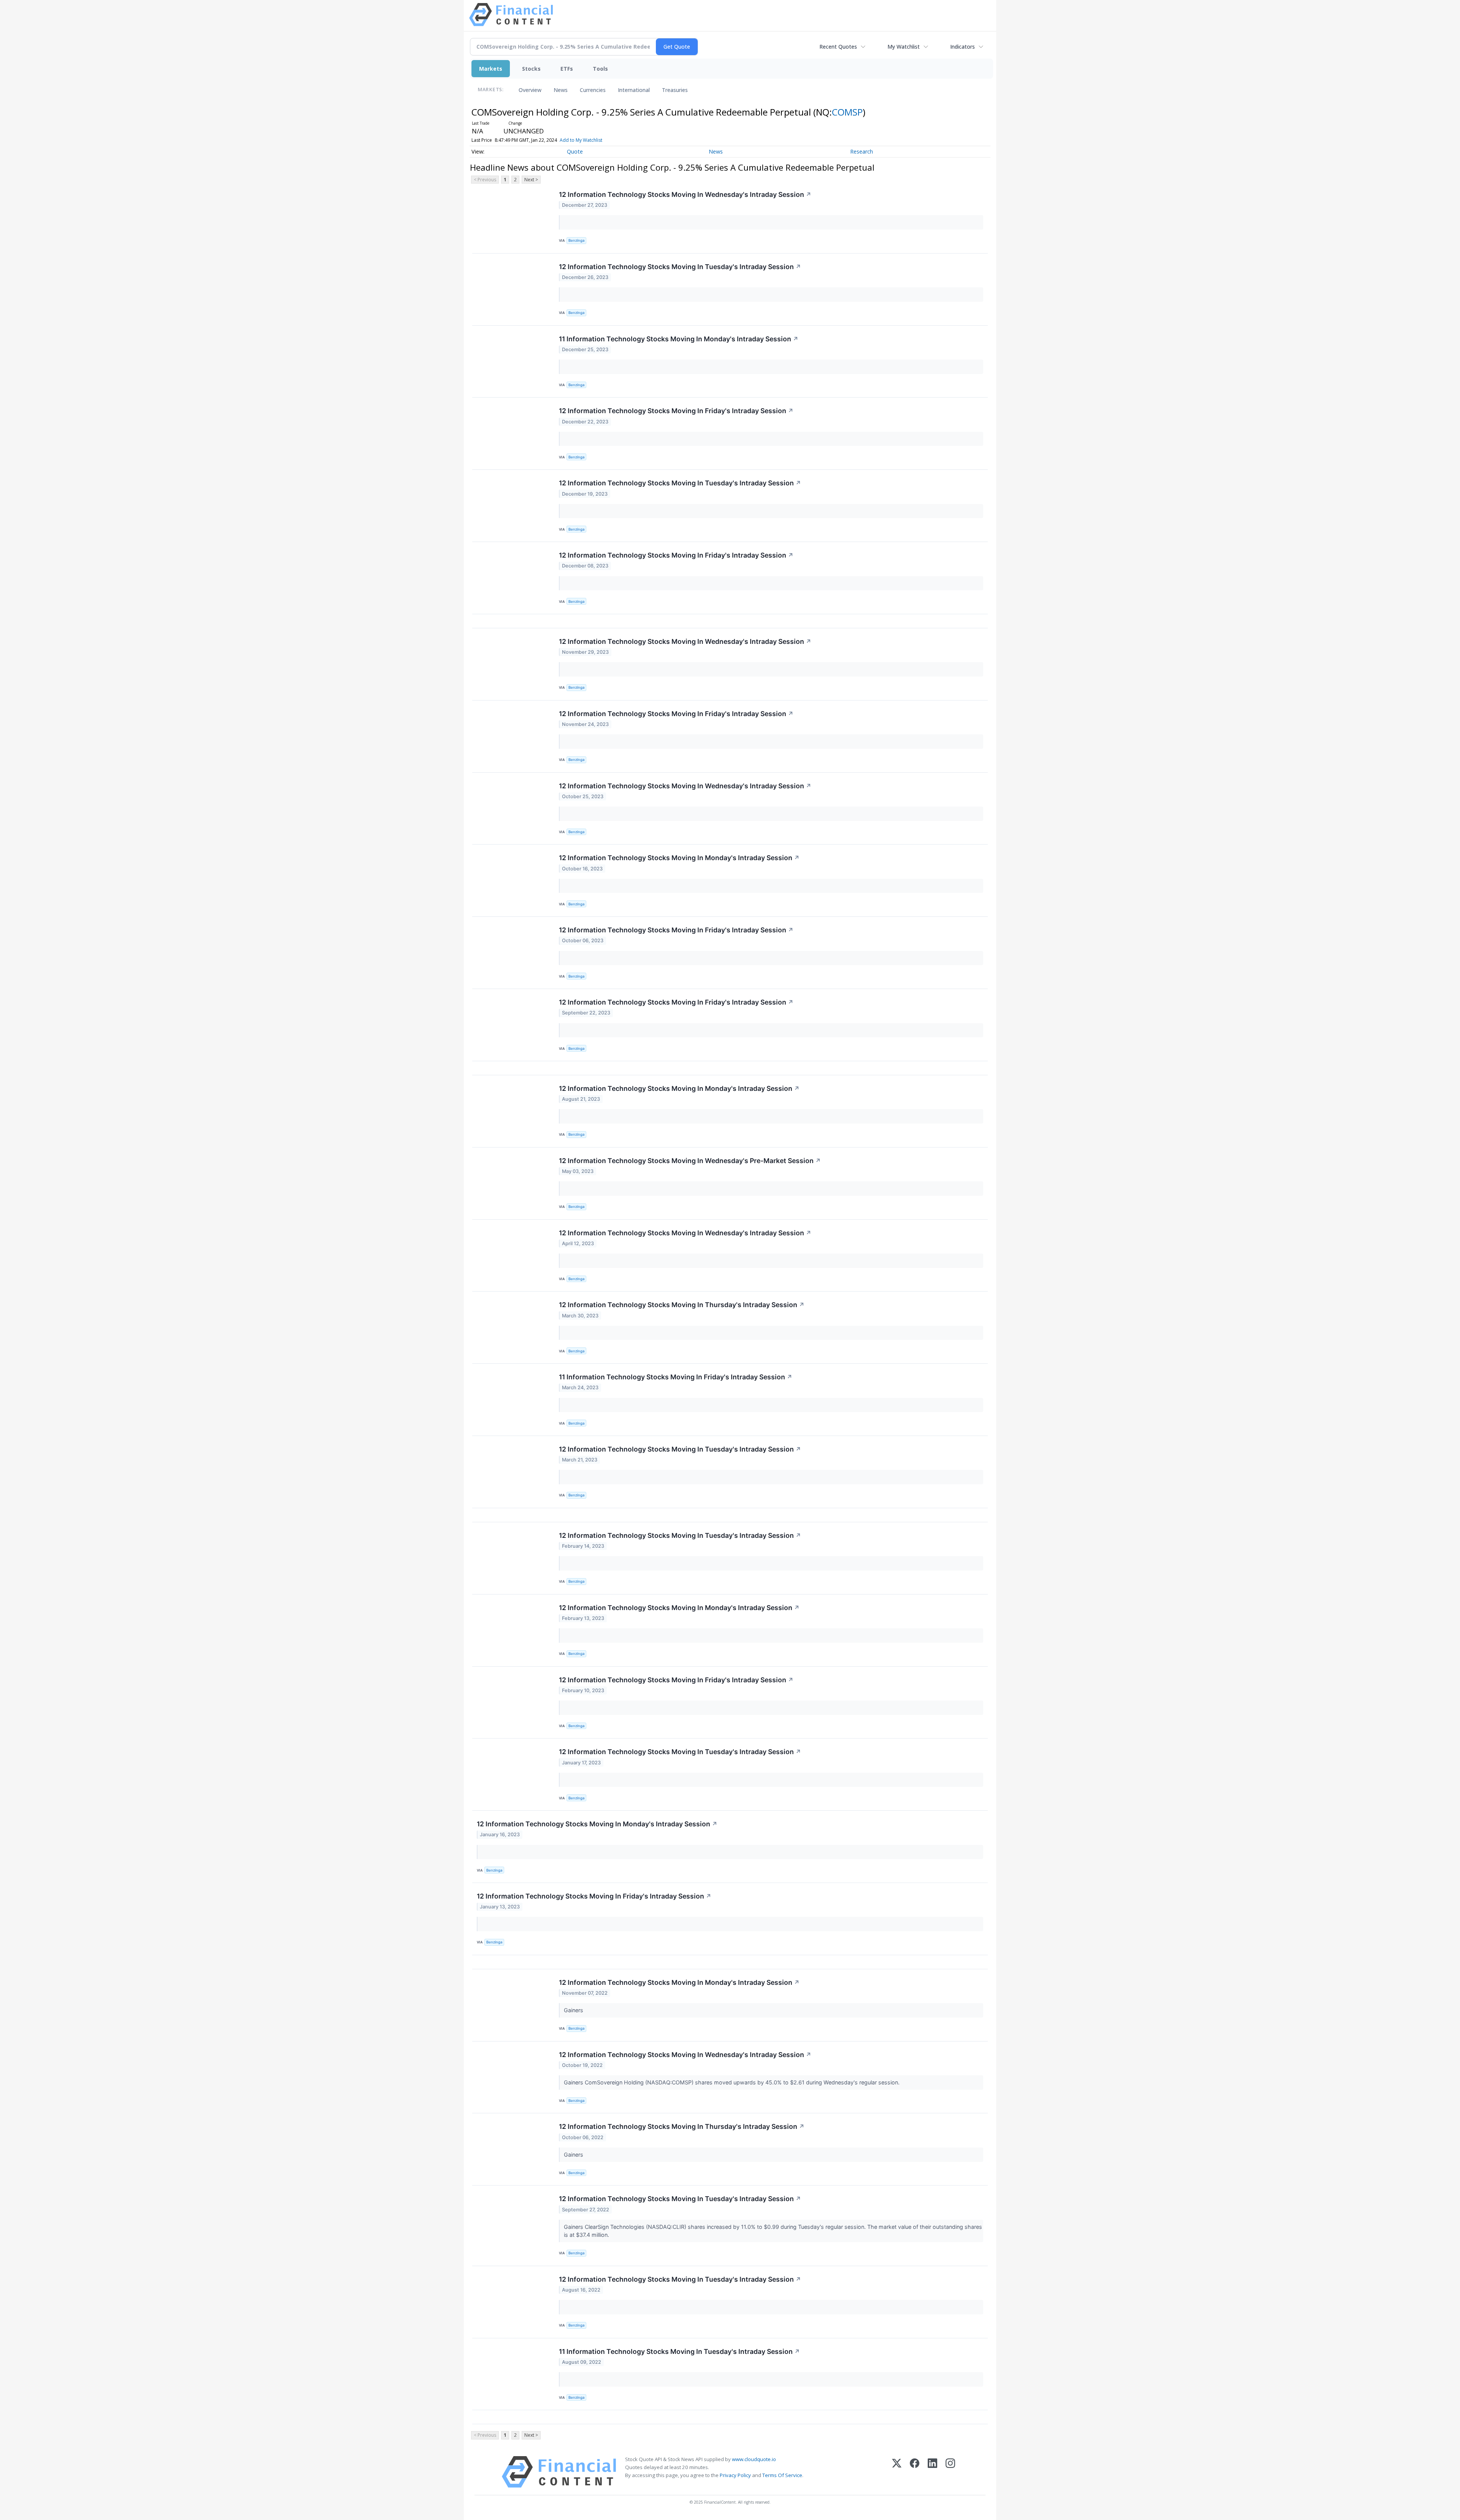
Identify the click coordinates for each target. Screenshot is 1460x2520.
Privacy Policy (735, 2475)
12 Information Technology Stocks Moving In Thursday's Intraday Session (682, 1305)
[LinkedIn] (932, 2472)
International (634, 90)
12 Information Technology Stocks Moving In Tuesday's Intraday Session (680, 267)
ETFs (567, 69)
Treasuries (675, 90)
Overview (530, 90)
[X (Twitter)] (897, 2472)
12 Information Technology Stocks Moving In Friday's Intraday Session (676, 411)
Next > (531, 180)
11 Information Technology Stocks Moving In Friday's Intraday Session (676, 1377)
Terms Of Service (782, 2475)
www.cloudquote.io (754, 2459)
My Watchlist (904, 47)
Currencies (593, 90)
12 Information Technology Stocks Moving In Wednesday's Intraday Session (685, 194)
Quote (575, 151)
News (561, 90)
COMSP (847, 112)
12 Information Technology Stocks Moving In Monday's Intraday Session (679, 858)
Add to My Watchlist (581, 140)
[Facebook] (915, 2472)
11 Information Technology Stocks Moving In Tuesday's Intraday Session (679, 2351)
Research (862, 151)
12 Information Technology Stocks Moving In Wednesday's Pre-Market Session (690, 1161)
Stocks (531, 69)
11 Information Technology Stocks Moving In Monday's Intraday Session (679, 339)
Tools (600, 69)
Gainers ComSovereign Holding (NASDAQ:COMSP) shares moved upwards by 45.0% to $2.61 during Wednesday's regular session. (732, 2082)
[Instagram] (950, 2472)
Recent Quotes (838, 47)
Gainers (574, 2010)
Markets (491, 69)
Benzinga (576, 240)
